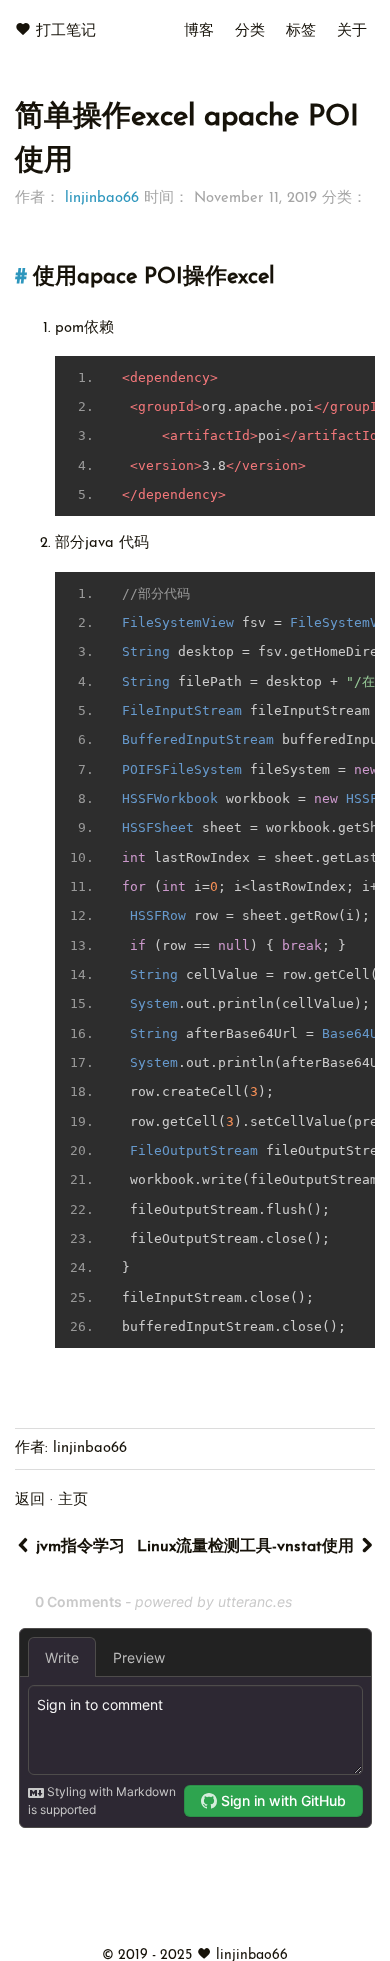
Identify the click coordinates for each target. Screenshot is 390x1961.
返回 (30, 1500)
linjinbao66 (102, 198)
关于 (352, 31)
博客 (199, 31)
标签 (301, 31)
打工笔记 (66, 31)
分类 (250, 31)
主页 (73, 1500)
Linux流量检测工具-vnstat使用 (248, 1547)
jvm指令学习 (78, 1547)
